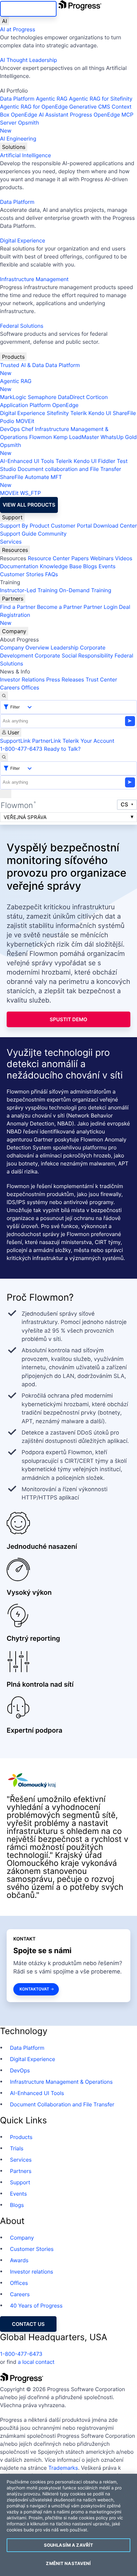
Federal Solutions (22, 326)
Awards (19, 2260)
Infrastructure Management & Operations (61, 2082)
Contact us (28, 2324)
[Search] (4, 696)
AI (4, 21)
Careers (10, 687)
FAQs (52, 574)
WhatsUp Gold (119, 437)
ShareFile (124, 413)
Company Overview (25, 647)
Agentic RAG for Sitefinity (101, 99)
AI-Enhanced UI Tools (27, 461)
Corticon (97, 397)
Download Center (115, 526)
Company (14, 631)
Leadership (65, 647)
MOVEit (25, 421)
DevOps (10, 429)
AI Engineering (18, 139)
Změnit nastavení (68, 2563)
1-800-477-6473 (21, 749)
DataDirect (71, 397)
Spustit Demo (69, 1019)
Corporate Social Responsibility (74, 655)
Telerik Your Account (88, 741)
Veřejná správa (25, 817)
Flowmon (41, 437)
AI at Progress (18, 29)
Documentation (19, 566)
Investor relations (32, 2272)
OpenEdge (65, 405)
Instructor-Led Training (29, 590)
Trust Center (101, 679)
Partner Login (100, 607)
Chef (27, 429)
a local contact (36, 2362)
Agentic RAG (52, 99)
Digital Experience (23, 240)
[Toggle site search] (4, 757)
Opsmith (20, 127)
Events (107, 566)
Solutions (14, 147)
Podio (7, 421)
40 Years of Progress (36, 2306)
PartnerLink (46, 741)
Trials (17, 2148)
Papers (80, 558)
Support (12, 517)
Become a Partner (60, 607)
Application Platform (25, 405)
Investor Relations (22, 679)
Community (52, 534)
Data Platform (17, 99)
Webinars (102, 558)
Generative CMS (90, 107)
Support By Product (25, 526)
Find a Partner (18, 607)
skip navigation (28, 9)
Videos (124, 558)
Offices (30, 687)
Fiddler (107, 461)
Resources (15, 550)
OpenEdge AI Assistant (40, 115)
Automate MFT (31, 481)
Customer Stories (22, 574)
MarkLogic (13, 397)
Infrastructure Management (34, 279)
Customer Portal (71, 526)
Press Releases (65, 679)
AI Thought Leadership (29, 60)
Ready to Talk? (62, 749)
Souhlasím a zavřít (68, 2545)
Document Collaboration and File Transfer (62, 2104)
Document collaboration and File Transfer (69, 469)
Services (11, 542)
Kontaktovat (34, 1989)
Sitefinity (58, 413)
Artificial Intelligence (25, 155)
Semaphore (42, 397)
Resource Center (49, 558)
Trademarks (63, 2468)
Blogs (90, 566)
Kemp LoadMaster (76, 437)
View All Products (29, 505)
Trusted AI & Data (22, 365)
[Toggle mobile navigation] (6, 794)
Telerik (78, 413)
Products (13, 357)
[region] (68, 2525)
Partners (13, 599)
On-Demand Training (85, 590)
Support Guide (18, 534)
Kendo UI (100, 413)
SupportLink (15, 741)
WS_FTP (30, 493)
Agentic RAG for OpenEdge (34, 107)
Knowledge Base (61, 566)
